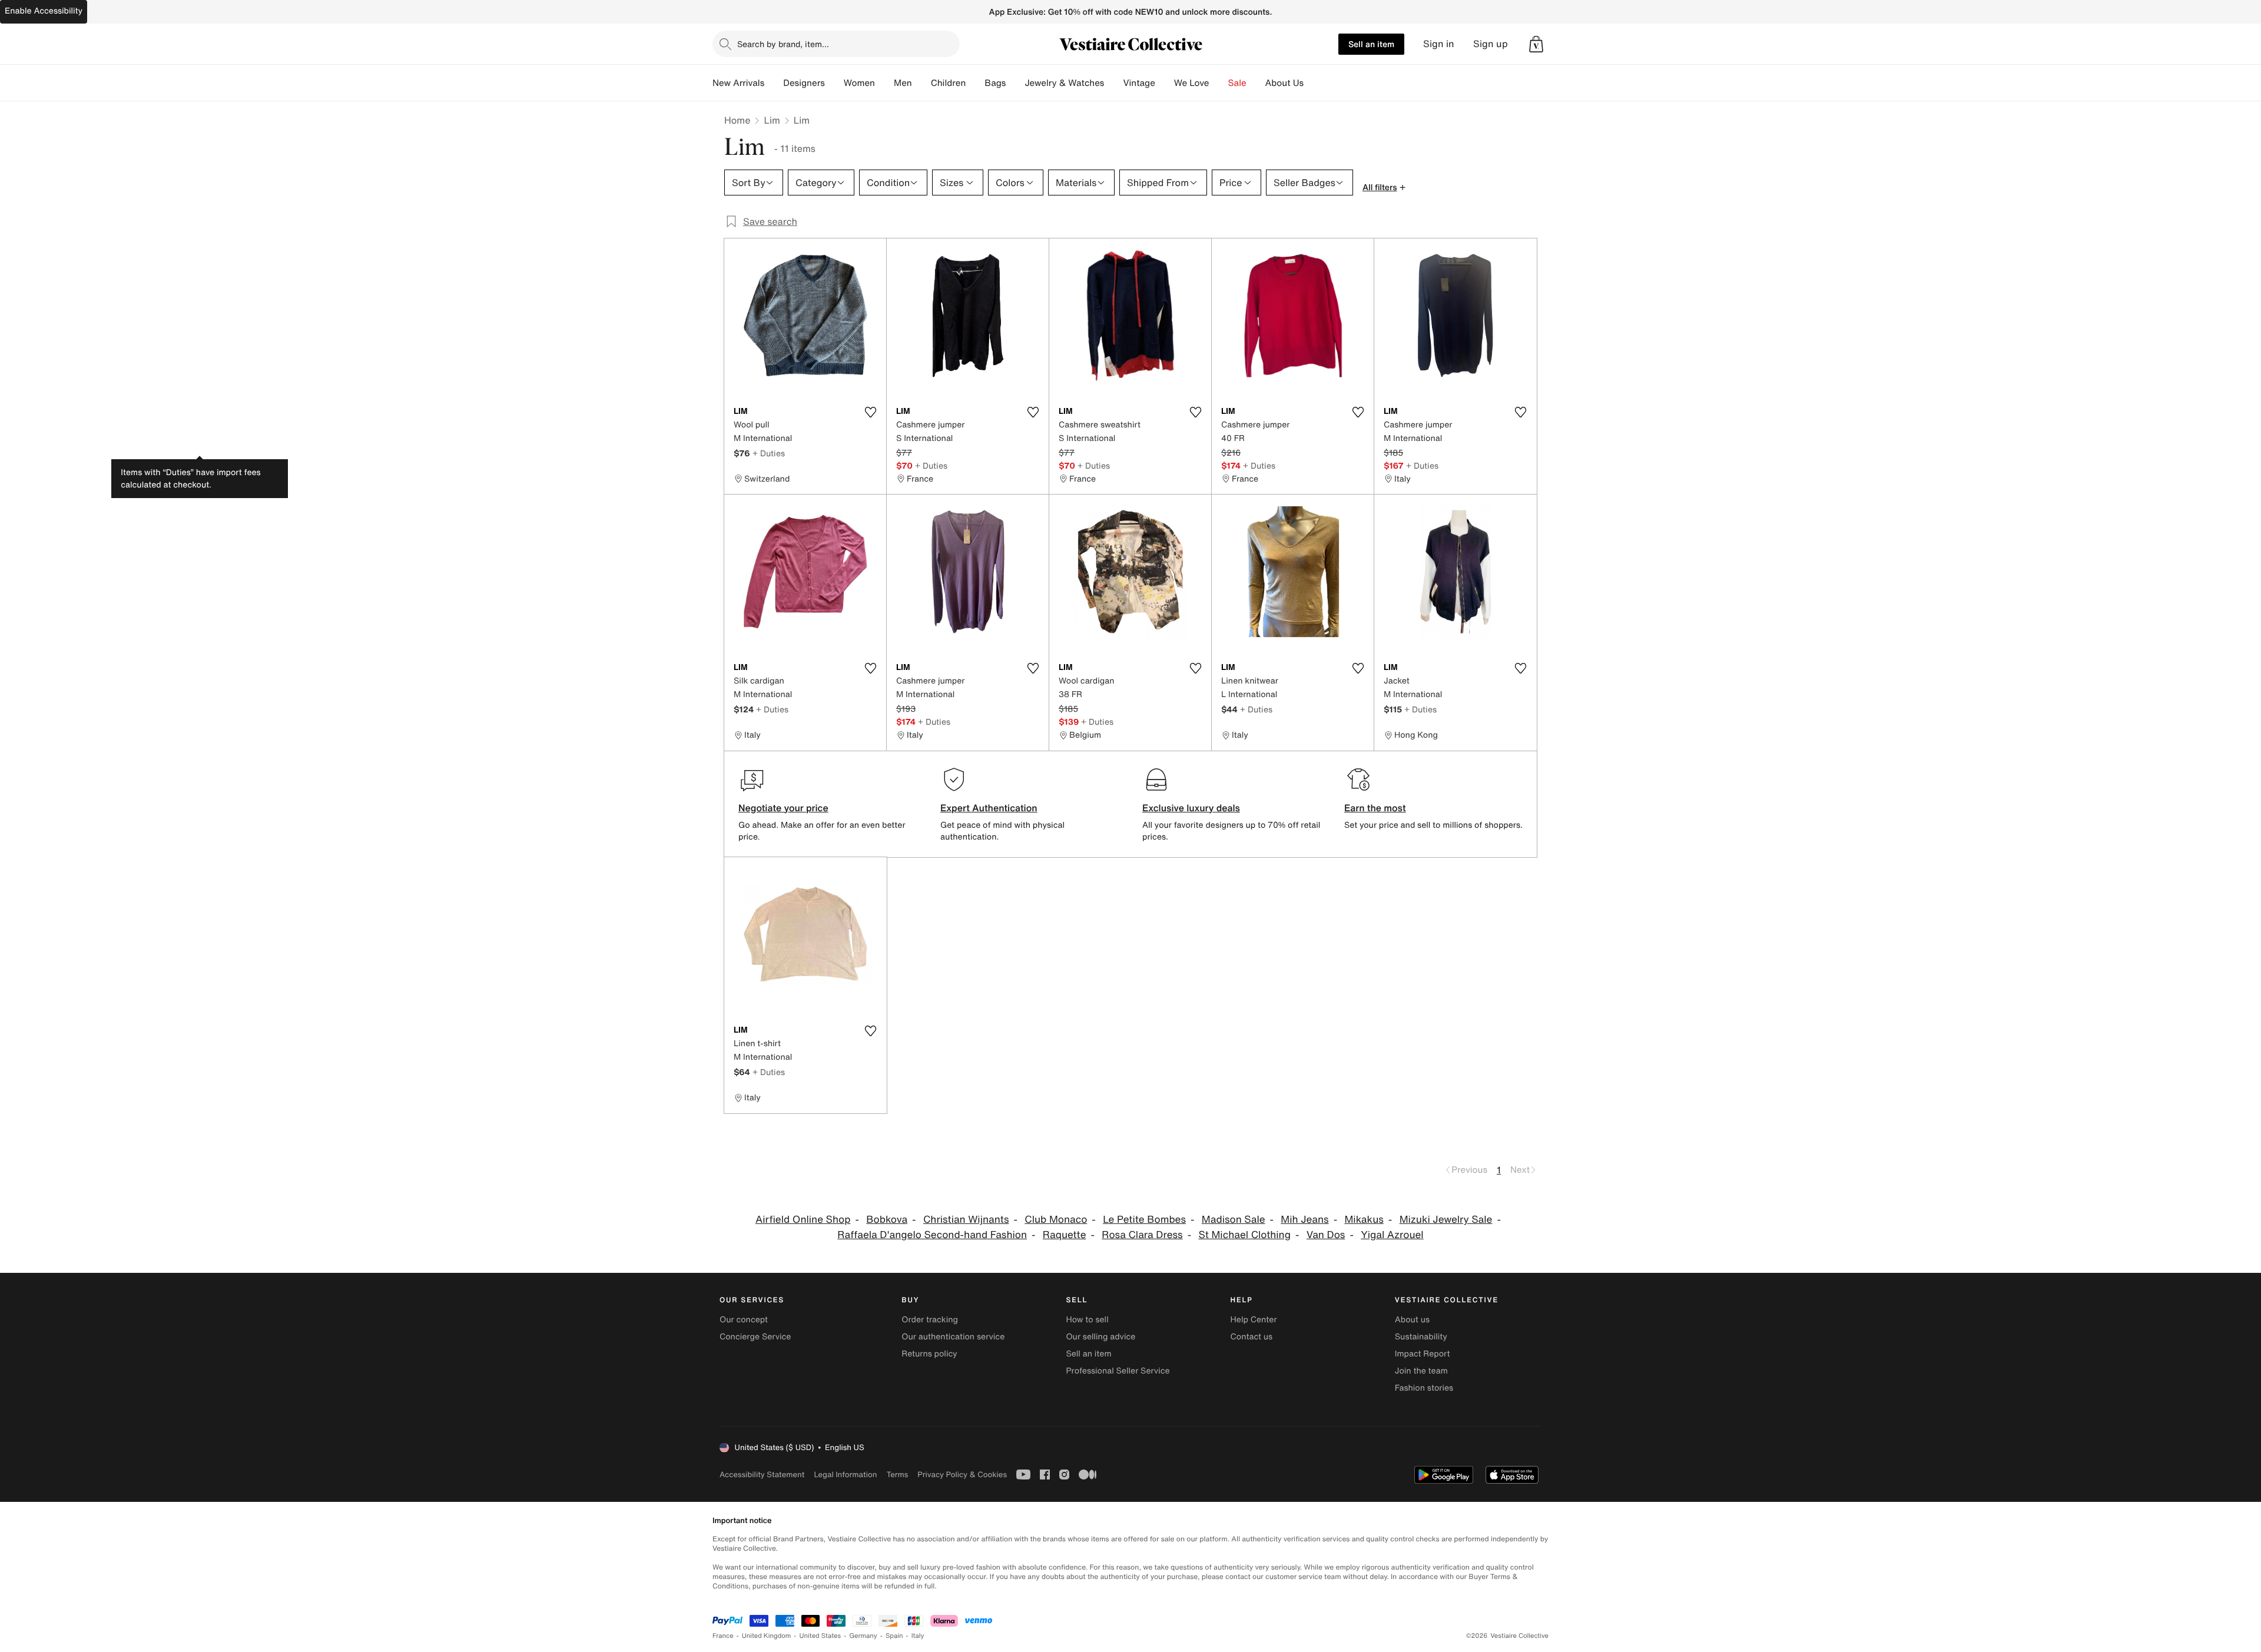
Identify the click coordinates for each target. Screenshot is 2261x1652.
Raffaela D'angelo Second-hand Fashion (932, 1235)
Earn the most (1375, 808)
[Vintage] (1165, 83)
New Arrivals (738, 83)
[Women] (884, 83)
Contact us (1252, 1337)
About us (1412, 1320)
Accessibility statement (762, 1474)
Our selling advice (1100, 1337)
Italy (918, 1636)
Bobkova (887, 1220)
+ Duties (769, 453)
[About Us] (1313, 83)
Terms (897, 1474)
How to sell (1087, 1320)
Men (903, 83)
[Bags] (1015, 83)
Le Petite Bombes (1144, 1220)
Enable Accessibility (44, 11)
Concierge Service (755, 1337)
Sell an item (1371, 44)
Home (737, 120)
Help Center (1254, 1320)
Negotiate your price (783, 808)
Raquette (1065, 1235)
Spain (894, 1636)
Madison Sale (1234, 1220)
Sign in (1439, 44)
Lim (772, 120)
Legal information (845, 1474)
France (723, 1636)
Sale (1237, 83)
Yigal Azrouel (1392, 1235)
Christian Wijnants (966, 1220)
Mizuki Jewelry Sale (1446, 1220)
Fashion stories (1424, 1388)
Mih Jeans (1304, 1220)
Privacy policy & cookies (962, 1474)
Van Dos (1326, 1235)
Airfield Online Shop (803, 1220)
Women (859, 83)
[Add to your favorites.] (870, 412)
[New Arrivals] (774, 83)
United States (820, 1636)
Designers (804, 83)
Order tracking (930, 1320)
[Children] (975, 83)
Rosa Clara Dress (1142, 1235)
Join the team (1421, 1371)
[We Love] (1219, 83)
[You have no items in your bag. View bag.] (1536, 44)
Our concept (744, 1320)
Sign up (1491, 44)
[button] (1536, 44)
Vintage (1139, 83)
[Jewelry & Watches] (1113, 83)
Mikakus (1364, 1220)
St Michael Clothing (1244, 1235)
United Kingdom (767, 1636)
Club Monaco (1056, 1220)
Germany (863, 1636)
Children (949, 83)
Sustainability (1421, 1337)
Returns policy (929, 1354)
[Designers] (834, 83)
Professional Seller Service (1118, 1371)
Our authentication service (953, 1337)
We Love (1192, 83)
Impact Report (1423, 1354)
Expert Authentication (989, 808)
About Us (1284, 83)
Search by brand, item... (783, 44)
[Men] (921, 83)
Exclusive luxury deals (1191, 808)
